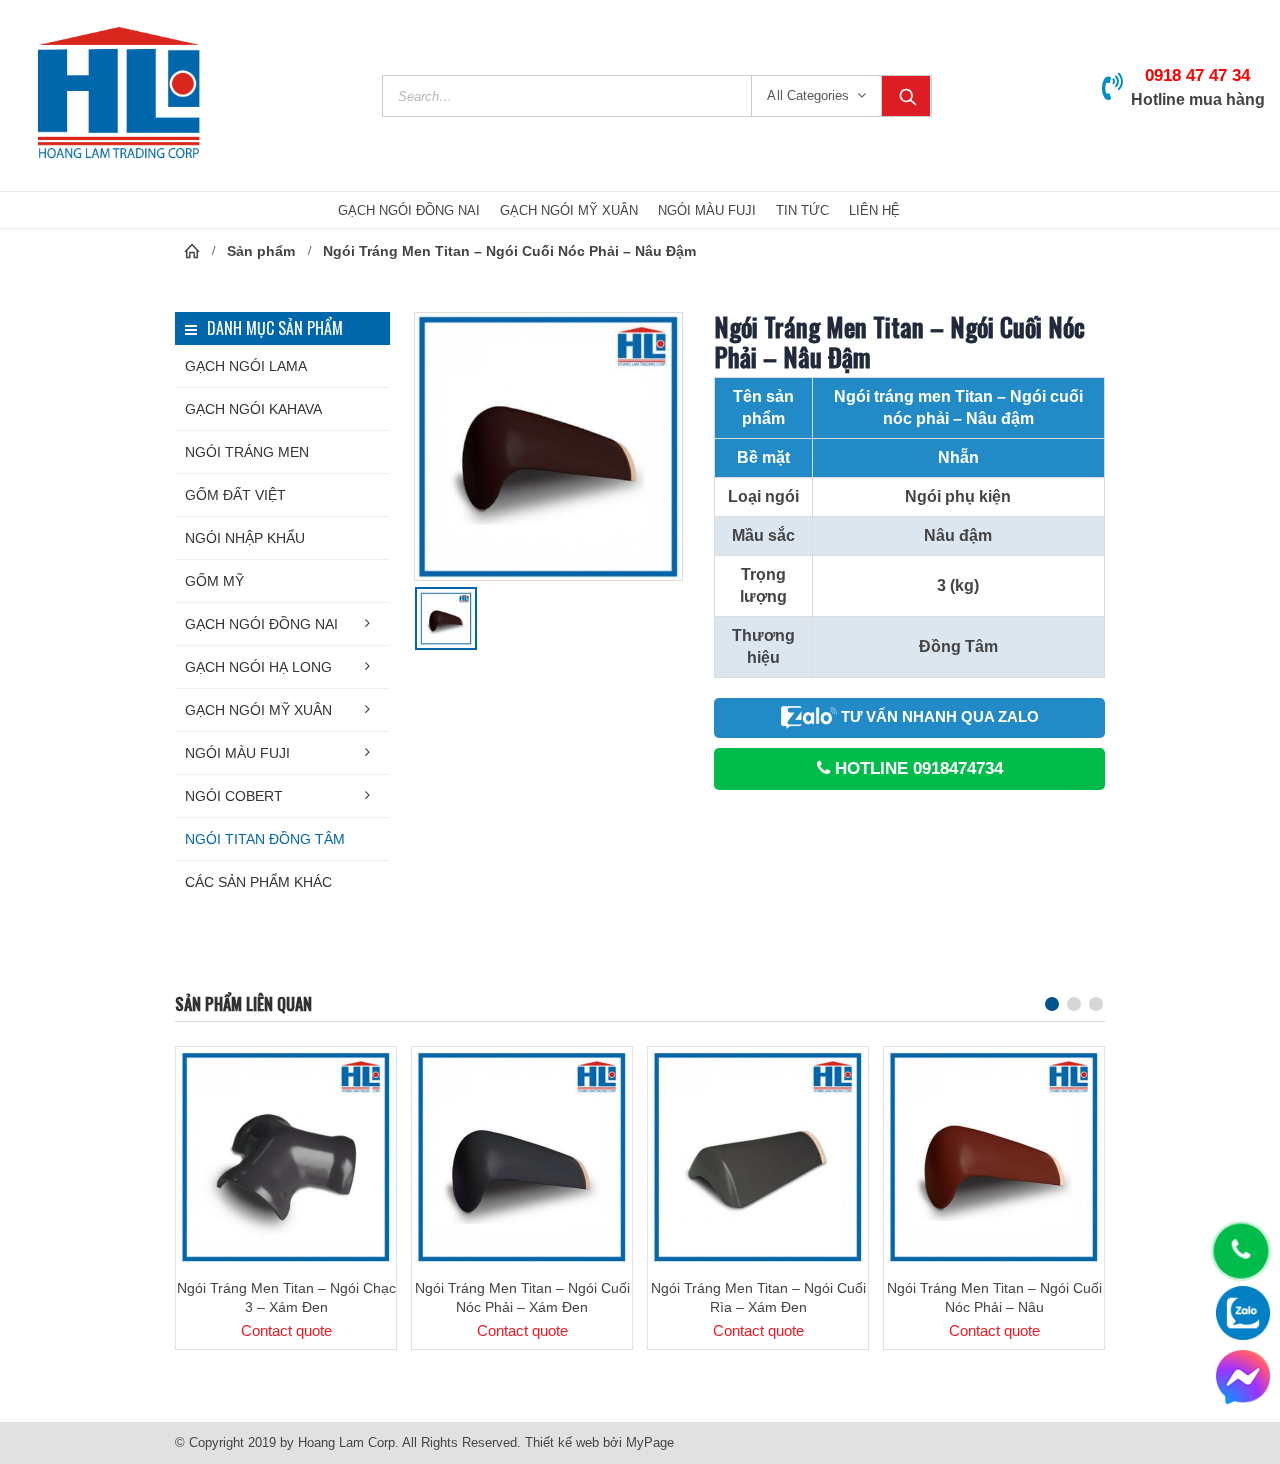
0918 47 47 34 (1197, 75)
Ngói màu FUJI (237, 753)
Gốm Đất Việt (235, 495)
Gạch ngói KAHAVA (253, 409)
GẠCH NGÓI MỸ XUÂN (569, 210)
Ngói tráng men (247, 452)
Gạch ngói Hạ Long (258, 667)
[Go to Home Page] (192, 251)
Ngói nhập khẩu (245, 538)
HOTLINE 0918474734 (916, 768)
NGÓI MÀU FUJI (707, 210)
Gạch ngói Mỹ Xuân (258, 710)
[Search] (906, 96)
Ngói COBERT (234, 796)
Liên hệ (874, 210)
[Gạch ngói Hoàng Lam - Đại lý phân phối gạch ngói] (119, 95)
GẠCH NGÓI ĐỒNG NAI (409, 210)
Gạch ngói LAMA (246, 366)
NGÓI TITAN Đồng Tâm (265, 839)
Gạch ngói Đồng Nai (261, 624)
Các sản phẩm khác (258, 882)
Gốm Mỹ (214, 581)
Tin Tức (802, 210)
